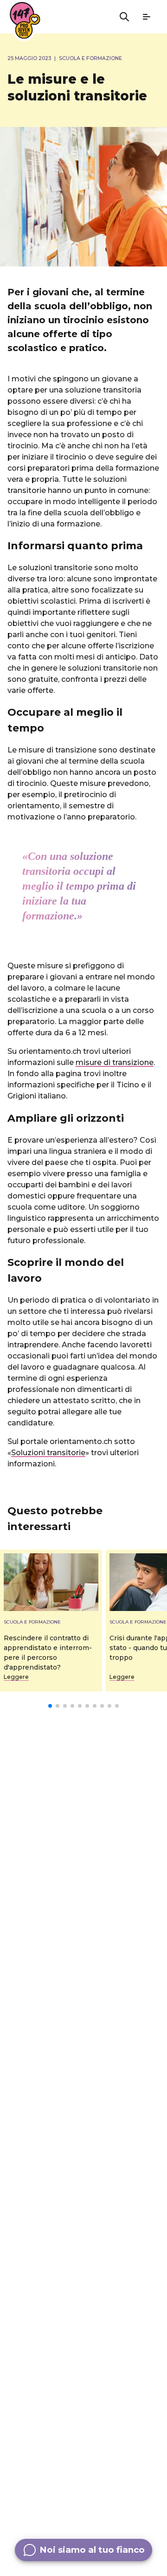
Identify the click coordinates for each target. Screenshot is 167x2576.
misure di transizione (115, 1062)
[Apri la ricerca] (124, 17)
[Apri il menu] (147, 17)
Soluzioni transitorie (48, 1453)
